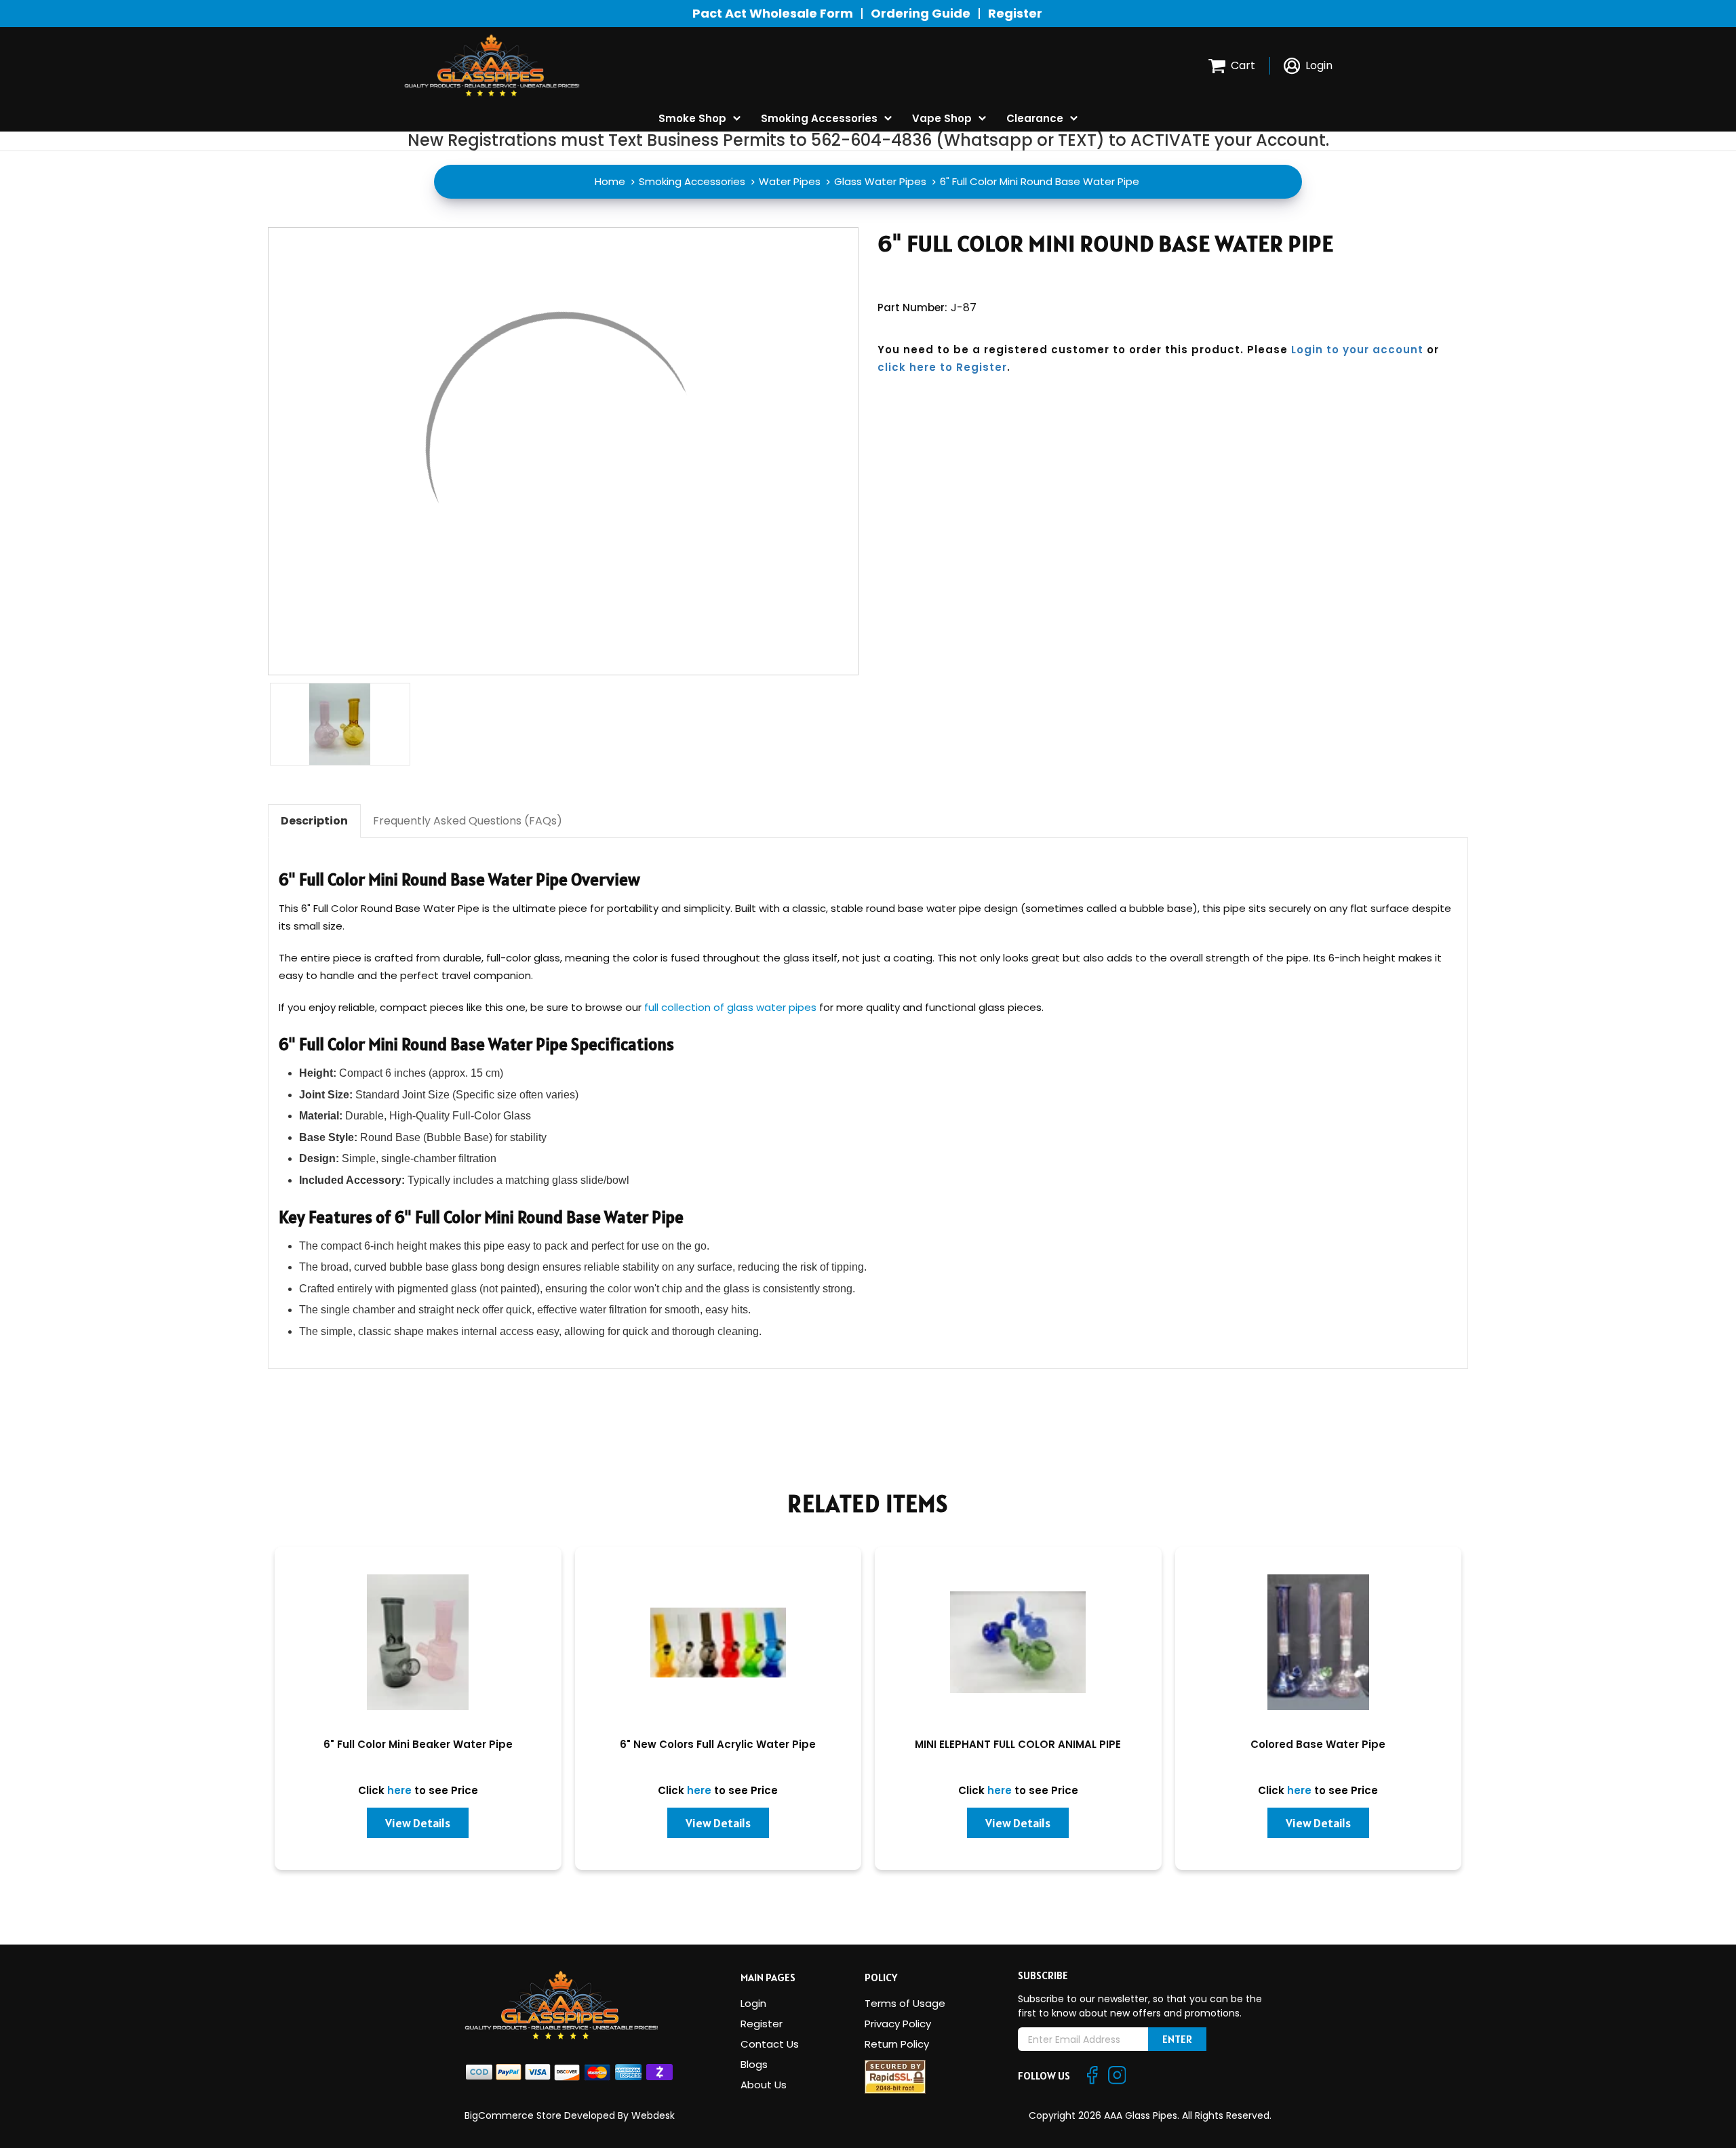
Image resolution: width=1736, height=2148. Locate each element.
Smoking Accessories (819, 118)
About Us (764, 2085)
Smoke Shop (692, 118)
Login (753, 2003)
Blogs (754, 2064)
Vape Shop (942, 118)
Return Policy (897, 2044)
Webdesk (653, 2115)
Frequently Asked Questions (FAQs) (468, 821)
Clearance (1035, 118)
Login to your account (1357, 350)
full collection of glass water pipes (730, 1007)
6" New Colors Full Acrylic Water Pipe (718, 1744)
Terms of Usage (905, 2003)
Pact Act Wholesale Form (773, 13)
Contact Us (770, 2044)
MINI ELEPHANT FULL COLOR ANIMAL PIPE (1018, 1744)
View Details (418, 1823)
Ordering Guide (921, 13)
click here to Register (942, 367)
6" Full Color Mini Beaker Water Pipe (418, 1744)
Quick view (418, 1644)
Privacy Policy (898, 2024)
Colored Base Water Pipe (1318, 1744)
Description (314, 821)
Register (1015, 13)
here (399, 1790)
